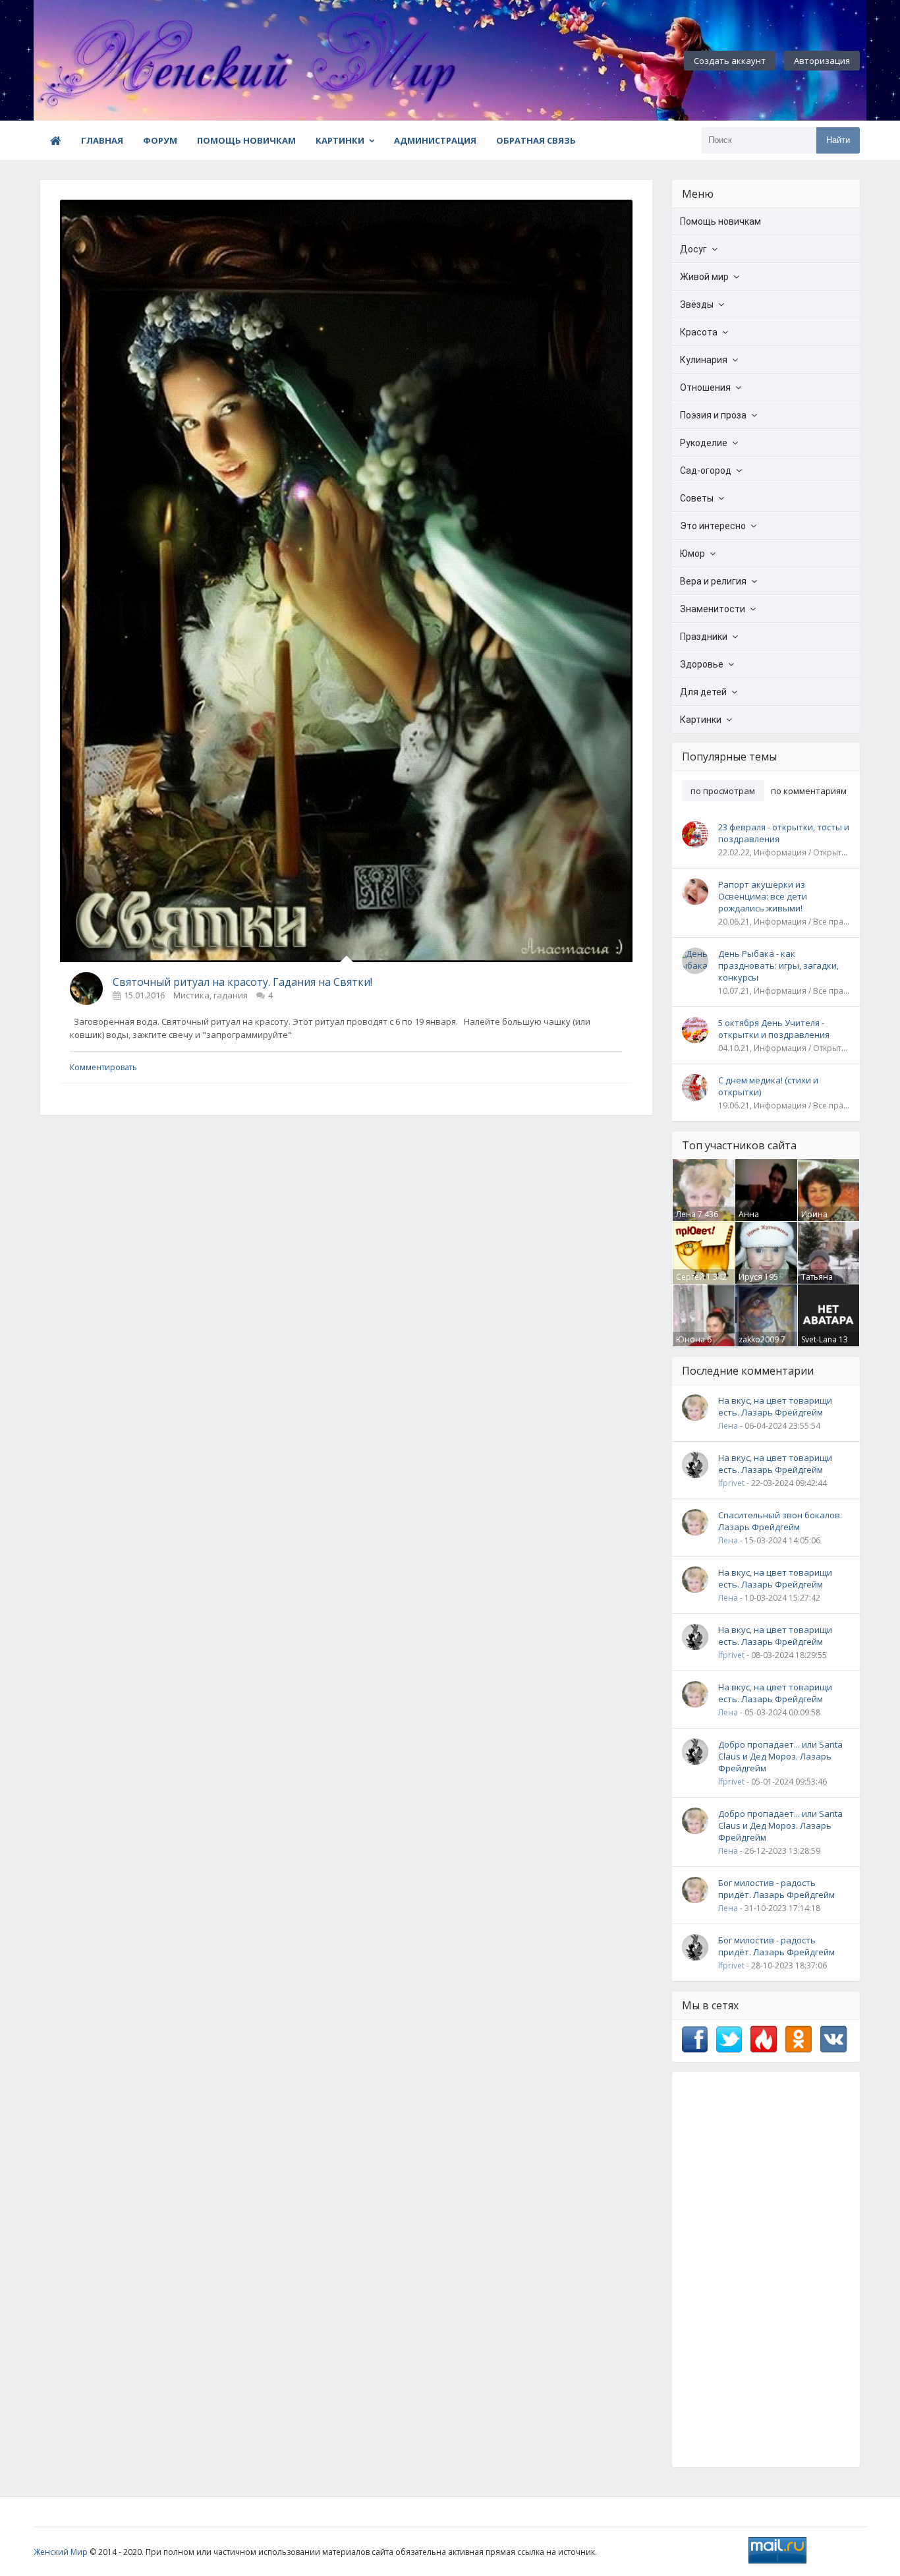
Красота (699, 332)
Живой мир (704, 277)
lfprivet (731, 1483)
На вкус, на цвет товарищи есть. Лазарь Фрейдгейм (775, 1406)
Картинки (340, 140)
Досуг (693, 249)
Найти (838, 140)
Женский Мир (61, 2552)
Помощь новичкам (246, 140)
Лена (686, 1214)
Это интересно (713, 526)
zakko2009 (759, 1339)
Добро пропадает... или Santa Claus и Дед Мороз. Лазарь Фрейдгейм (780, 1756)
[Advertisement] (766, 2270)
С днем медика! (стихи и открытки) (768, 1086)
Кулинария (704, 360)
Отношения (705, 387)
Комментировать (103, 1067)
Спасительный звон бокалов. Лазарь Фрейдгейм (780, 1521)
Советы (697, 498)
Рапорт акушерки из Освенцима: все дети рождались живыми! (763, 896)
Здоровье (702, 664)
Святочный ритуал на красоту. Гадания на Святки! (242, 982)
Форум (160, 140)
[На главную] (106, 61)
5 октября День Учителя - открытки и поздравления (774, 1029)
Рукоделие (704, 443)
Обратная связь (536, 140)
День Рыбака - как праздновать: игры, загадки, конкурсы (778, 965)
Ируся (750, 1277)
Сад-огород (706, 471)
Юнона (690, 1339)
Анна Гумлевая (757, 1220)
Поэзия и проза (713, 415)
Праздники (704, 637)
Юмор (692, 554)
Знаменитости (713, 609)
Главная (102, 140)
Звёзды (697, 304)
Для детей (703, 692)
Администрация (435, 140)
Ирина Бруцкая (817, 1220)
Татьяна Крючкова (821, 1282)
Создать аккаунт (730, 61)
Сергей (690, 1277)
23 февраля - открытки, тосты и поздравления (784, 833)
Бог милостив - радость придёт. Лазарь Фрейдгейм (776, 1889)
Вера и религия (713, 581)
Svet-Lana (819, 1339)
